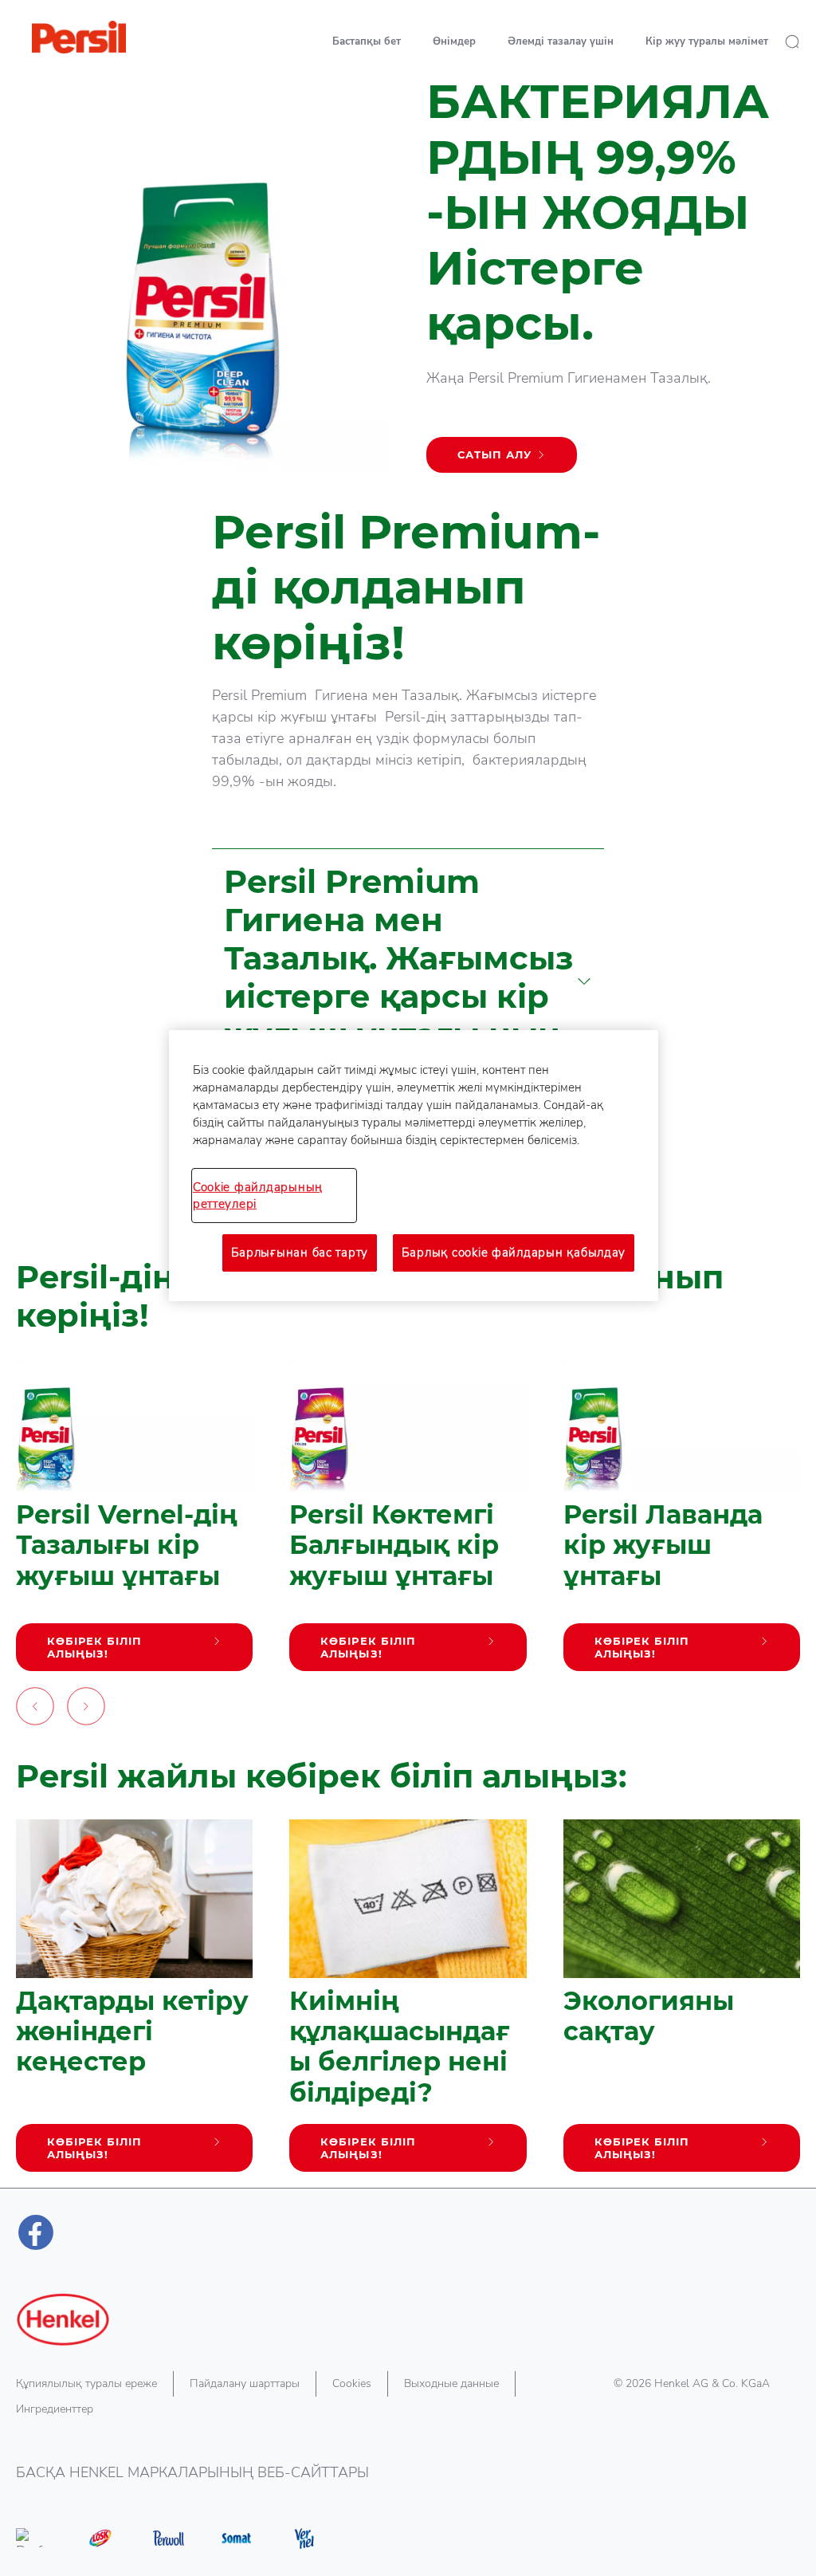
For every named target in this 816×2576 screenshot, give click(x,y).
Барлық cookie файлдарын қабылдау (514, 1253)
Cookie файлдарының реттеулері (258, 1195)
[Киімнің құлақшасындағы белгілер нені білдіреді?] (408, 2004)
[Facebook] (36, 2232)
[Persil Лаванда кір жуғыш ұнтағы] (682, 1523)
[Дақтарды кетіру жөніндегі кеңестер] (134, 2004)
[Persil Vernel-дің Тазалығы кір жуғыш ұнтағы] (134, 1523)
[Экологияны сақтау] (682, 2004)
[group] (408, 1546)
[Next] (86, 1710)
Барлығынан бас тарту (300, 1253)
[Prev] (35, 1710)
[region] (414, 1165)
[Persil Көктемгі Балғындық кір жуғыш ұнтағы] (408, 1523)
